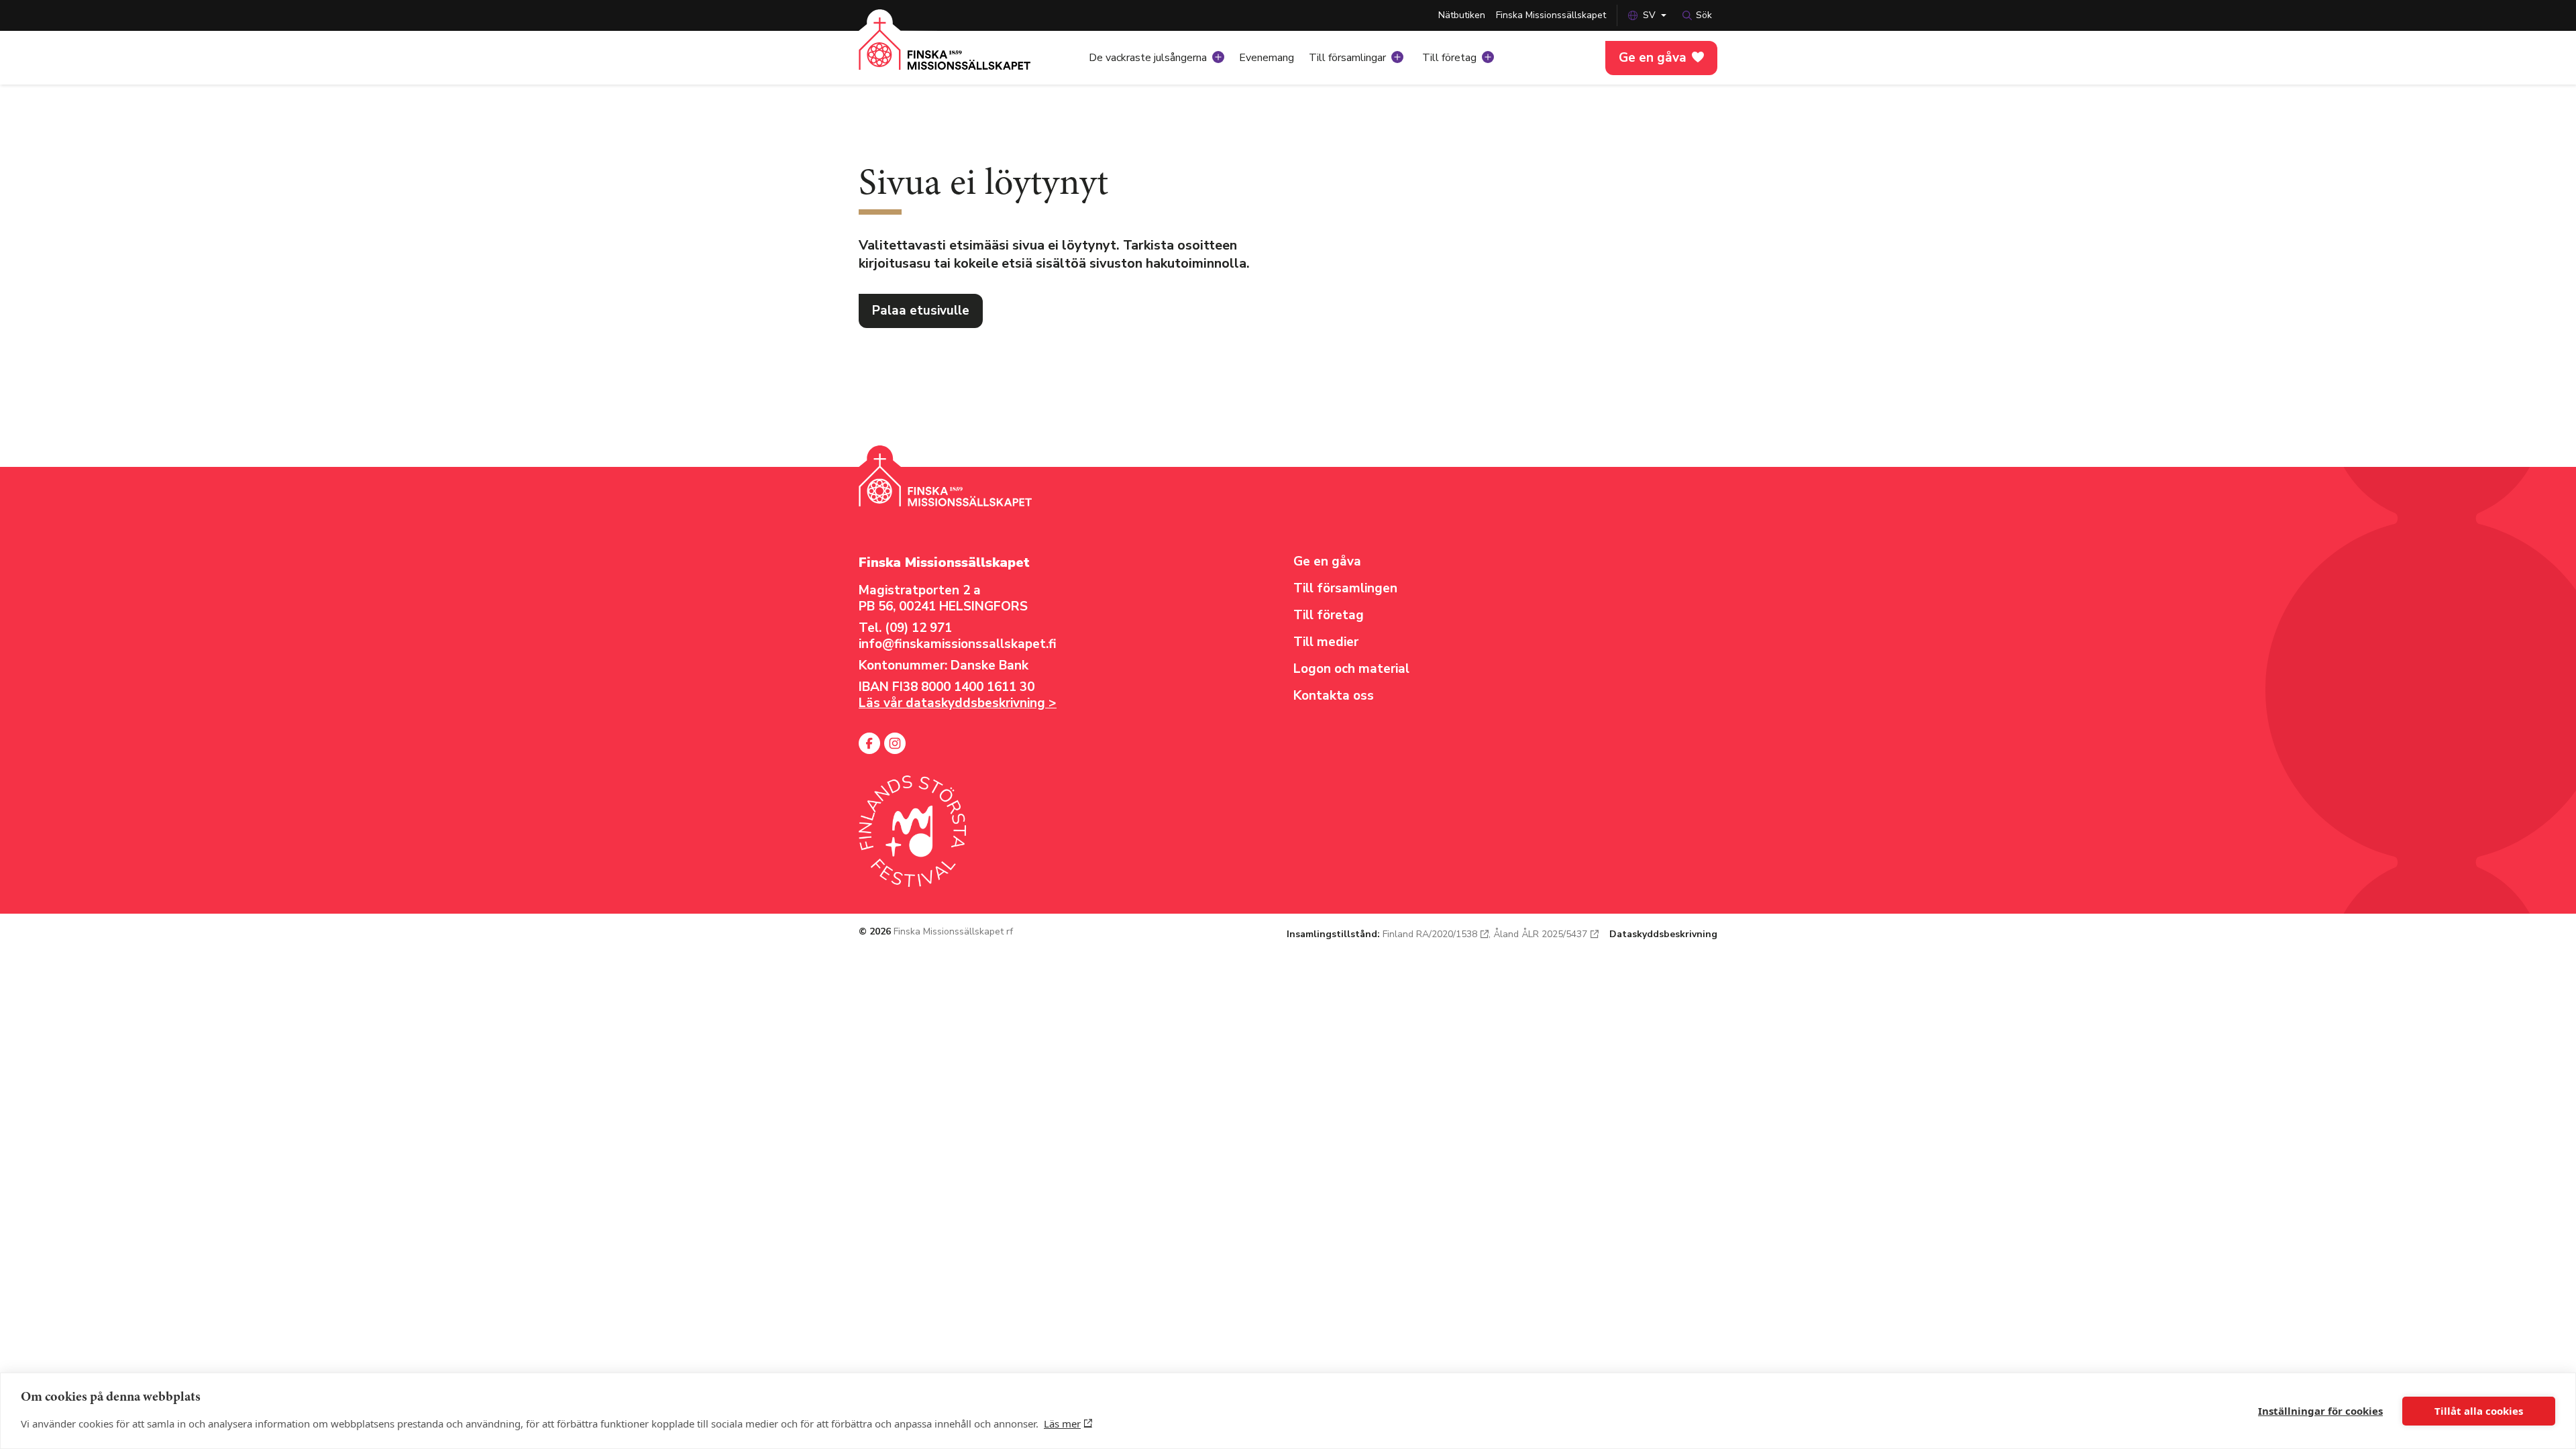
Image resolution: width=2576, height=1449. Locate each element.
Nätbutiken (1462, 15)
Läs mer (1062, 1424)
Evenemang (1267, 58)
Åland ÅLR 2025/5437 (1540, 934)
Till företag (1449, 58)
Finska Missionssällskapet (1551, 15)
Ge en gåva (1653, 58)
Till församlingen (1345, 588)
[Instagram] (895, 743)
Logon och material (1351, 669)
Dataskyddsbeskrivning (1663, 934)
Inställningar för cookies (2320, 1411)
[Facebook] (869, 743)
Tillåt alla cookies (2479, 1411)
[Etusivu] (945, 54)
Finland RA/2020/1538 (1430, 934)
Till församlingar (1347, 58)
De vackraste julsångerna (1148, 58)
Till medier (1326, 642)
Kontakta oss (1334, 696)
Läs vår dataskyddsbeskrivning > (958, 703)
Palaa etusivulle (921, 311)
